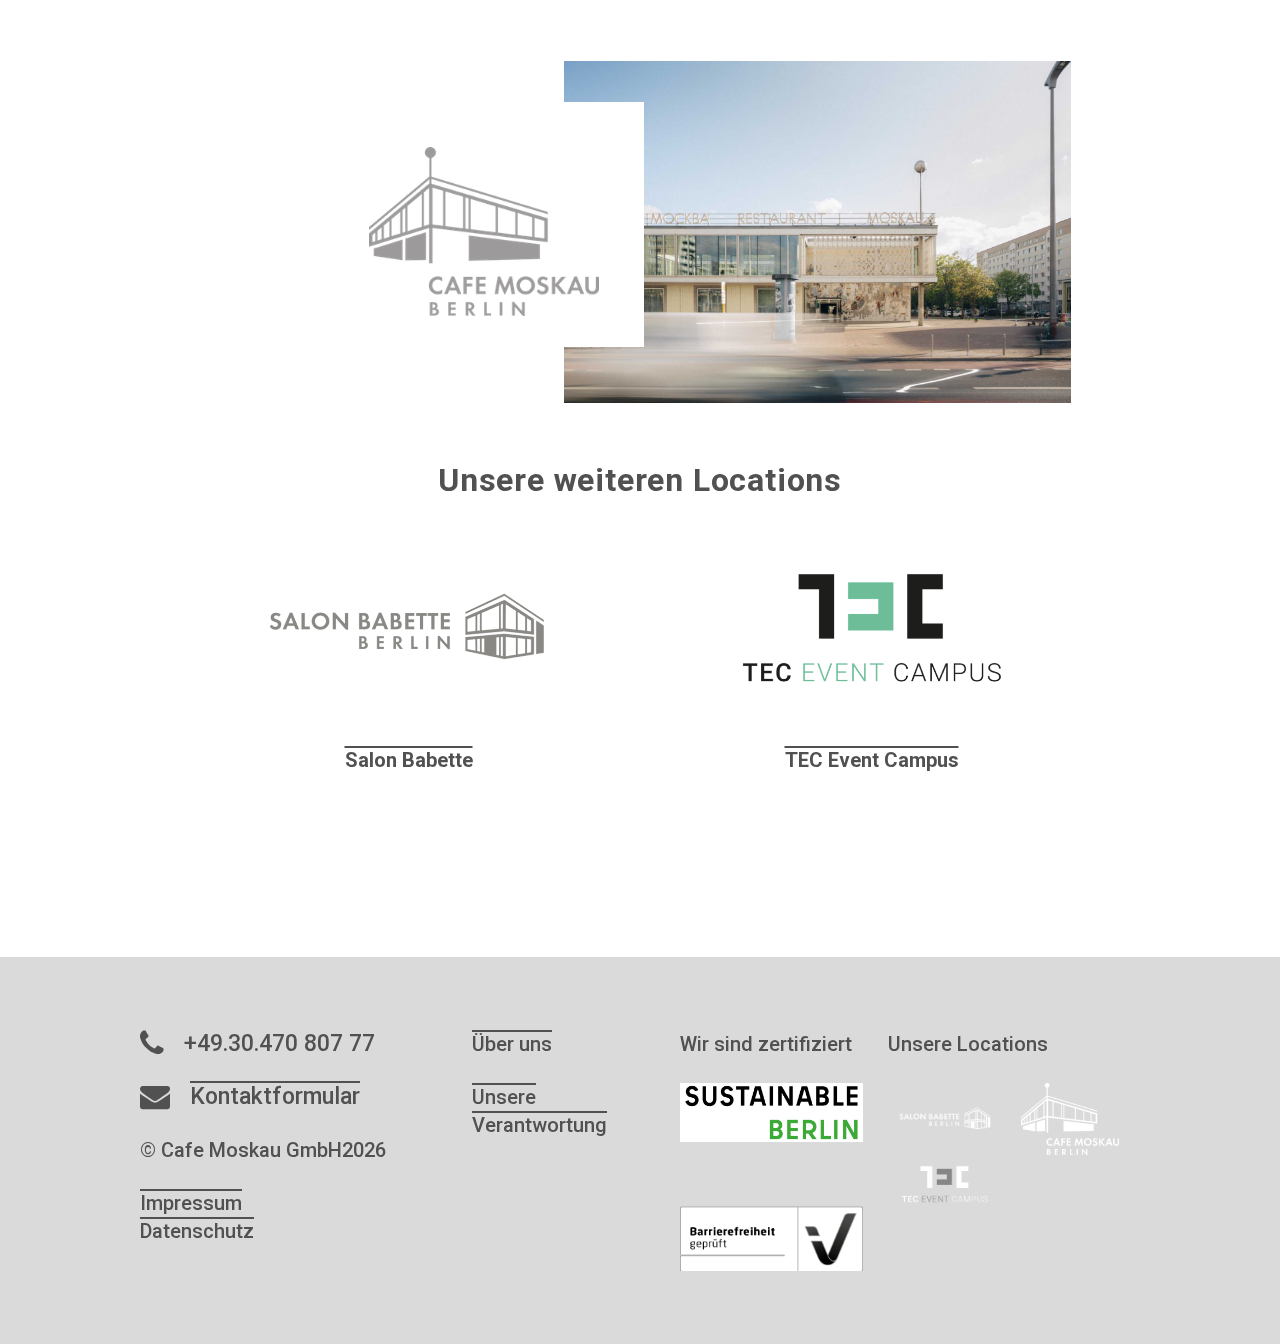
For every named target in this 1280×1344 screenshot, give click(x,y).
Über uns (512, 1044)
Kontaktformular (275, 1096)
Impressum (191, 1203)
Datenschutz (197, 1231)
